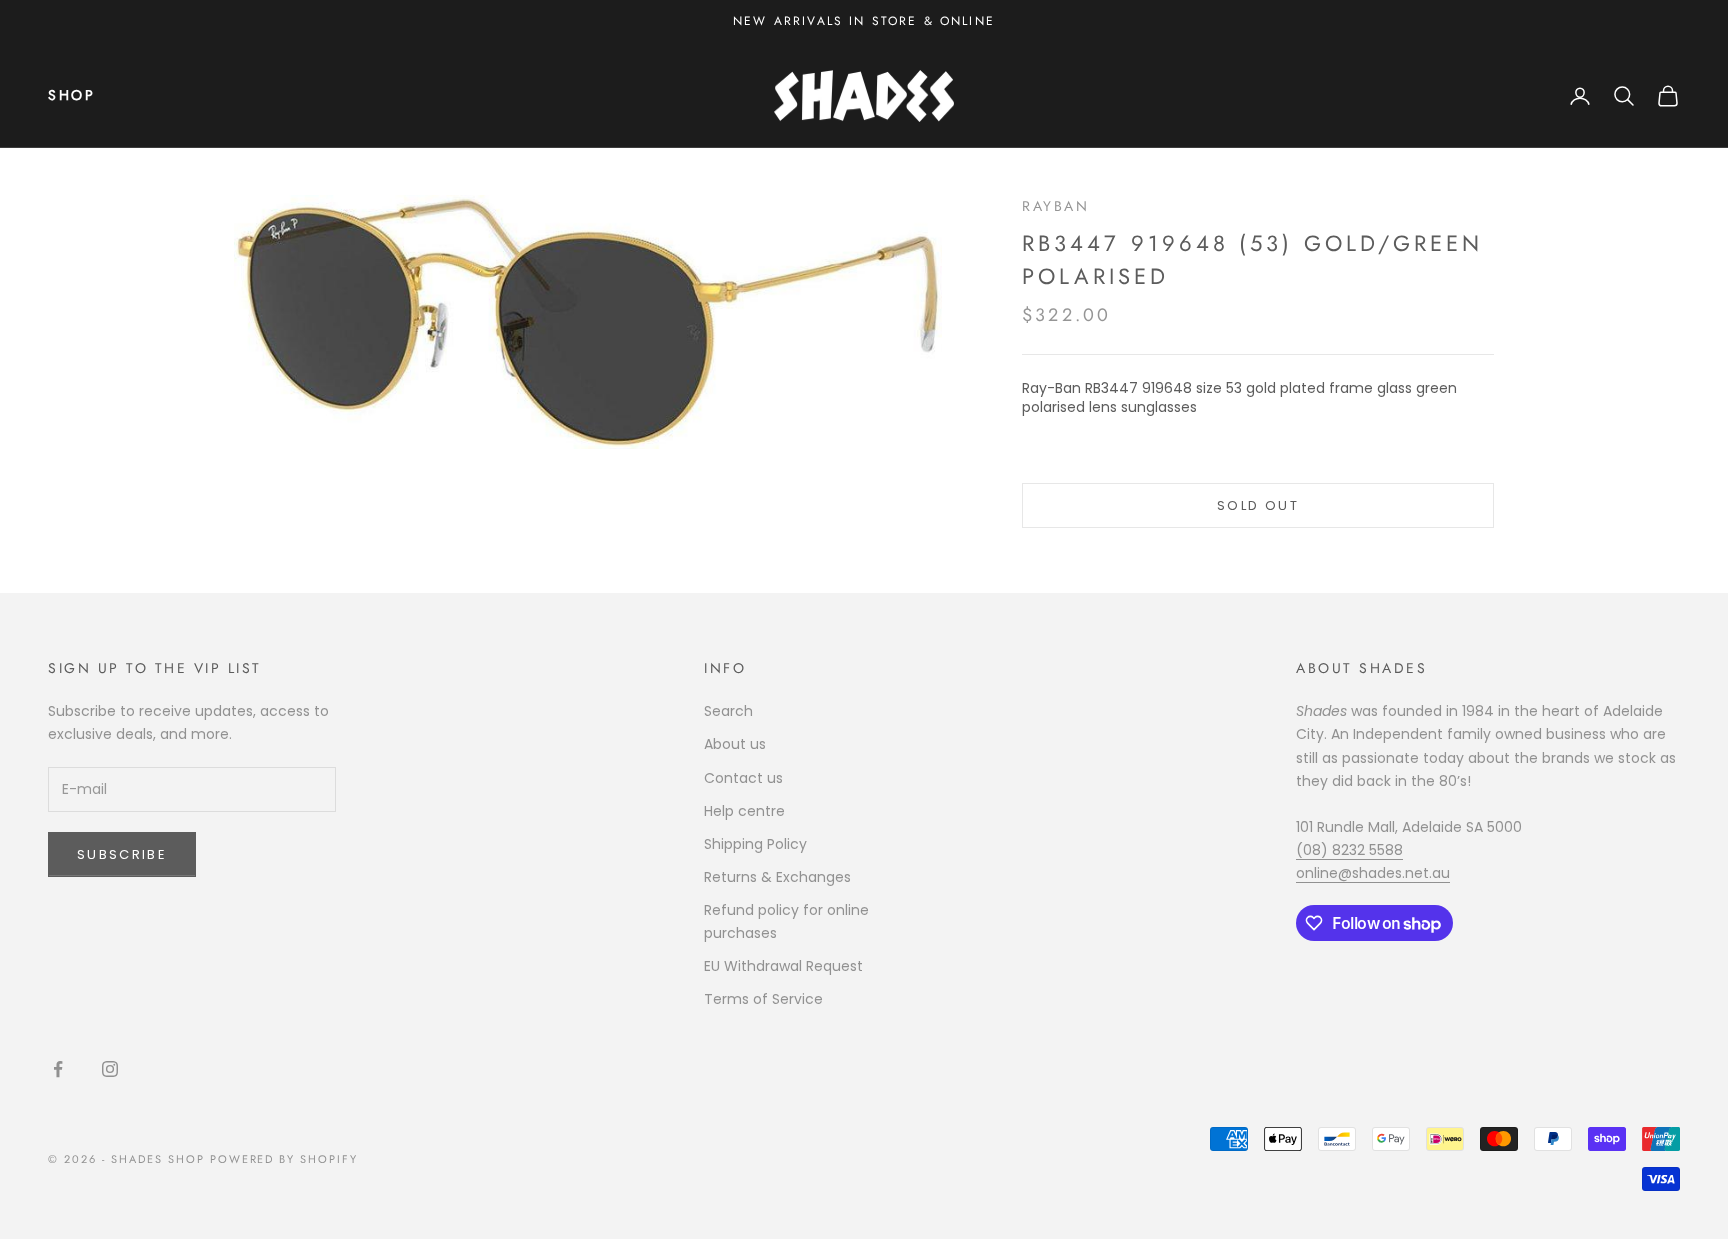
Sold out (1258, 505)
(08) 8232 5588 (1349, 850)
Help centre (744, 811)
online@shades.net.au (1373, 873)
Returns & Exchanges (777, 877)
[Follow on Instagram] (110, 1069)
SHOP (71, 95)
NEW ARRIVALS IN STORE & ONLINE (864, 21)
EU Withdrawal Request (783, 966)
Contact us (743, 778)
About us (735, 744)
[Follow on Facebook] (58, 1069)
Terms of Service (763, 999)
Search (728, 711)
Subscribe (122, 854)
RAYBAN (1055, 206)
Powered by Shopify (284, 1159)
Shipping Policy (755, 844)
